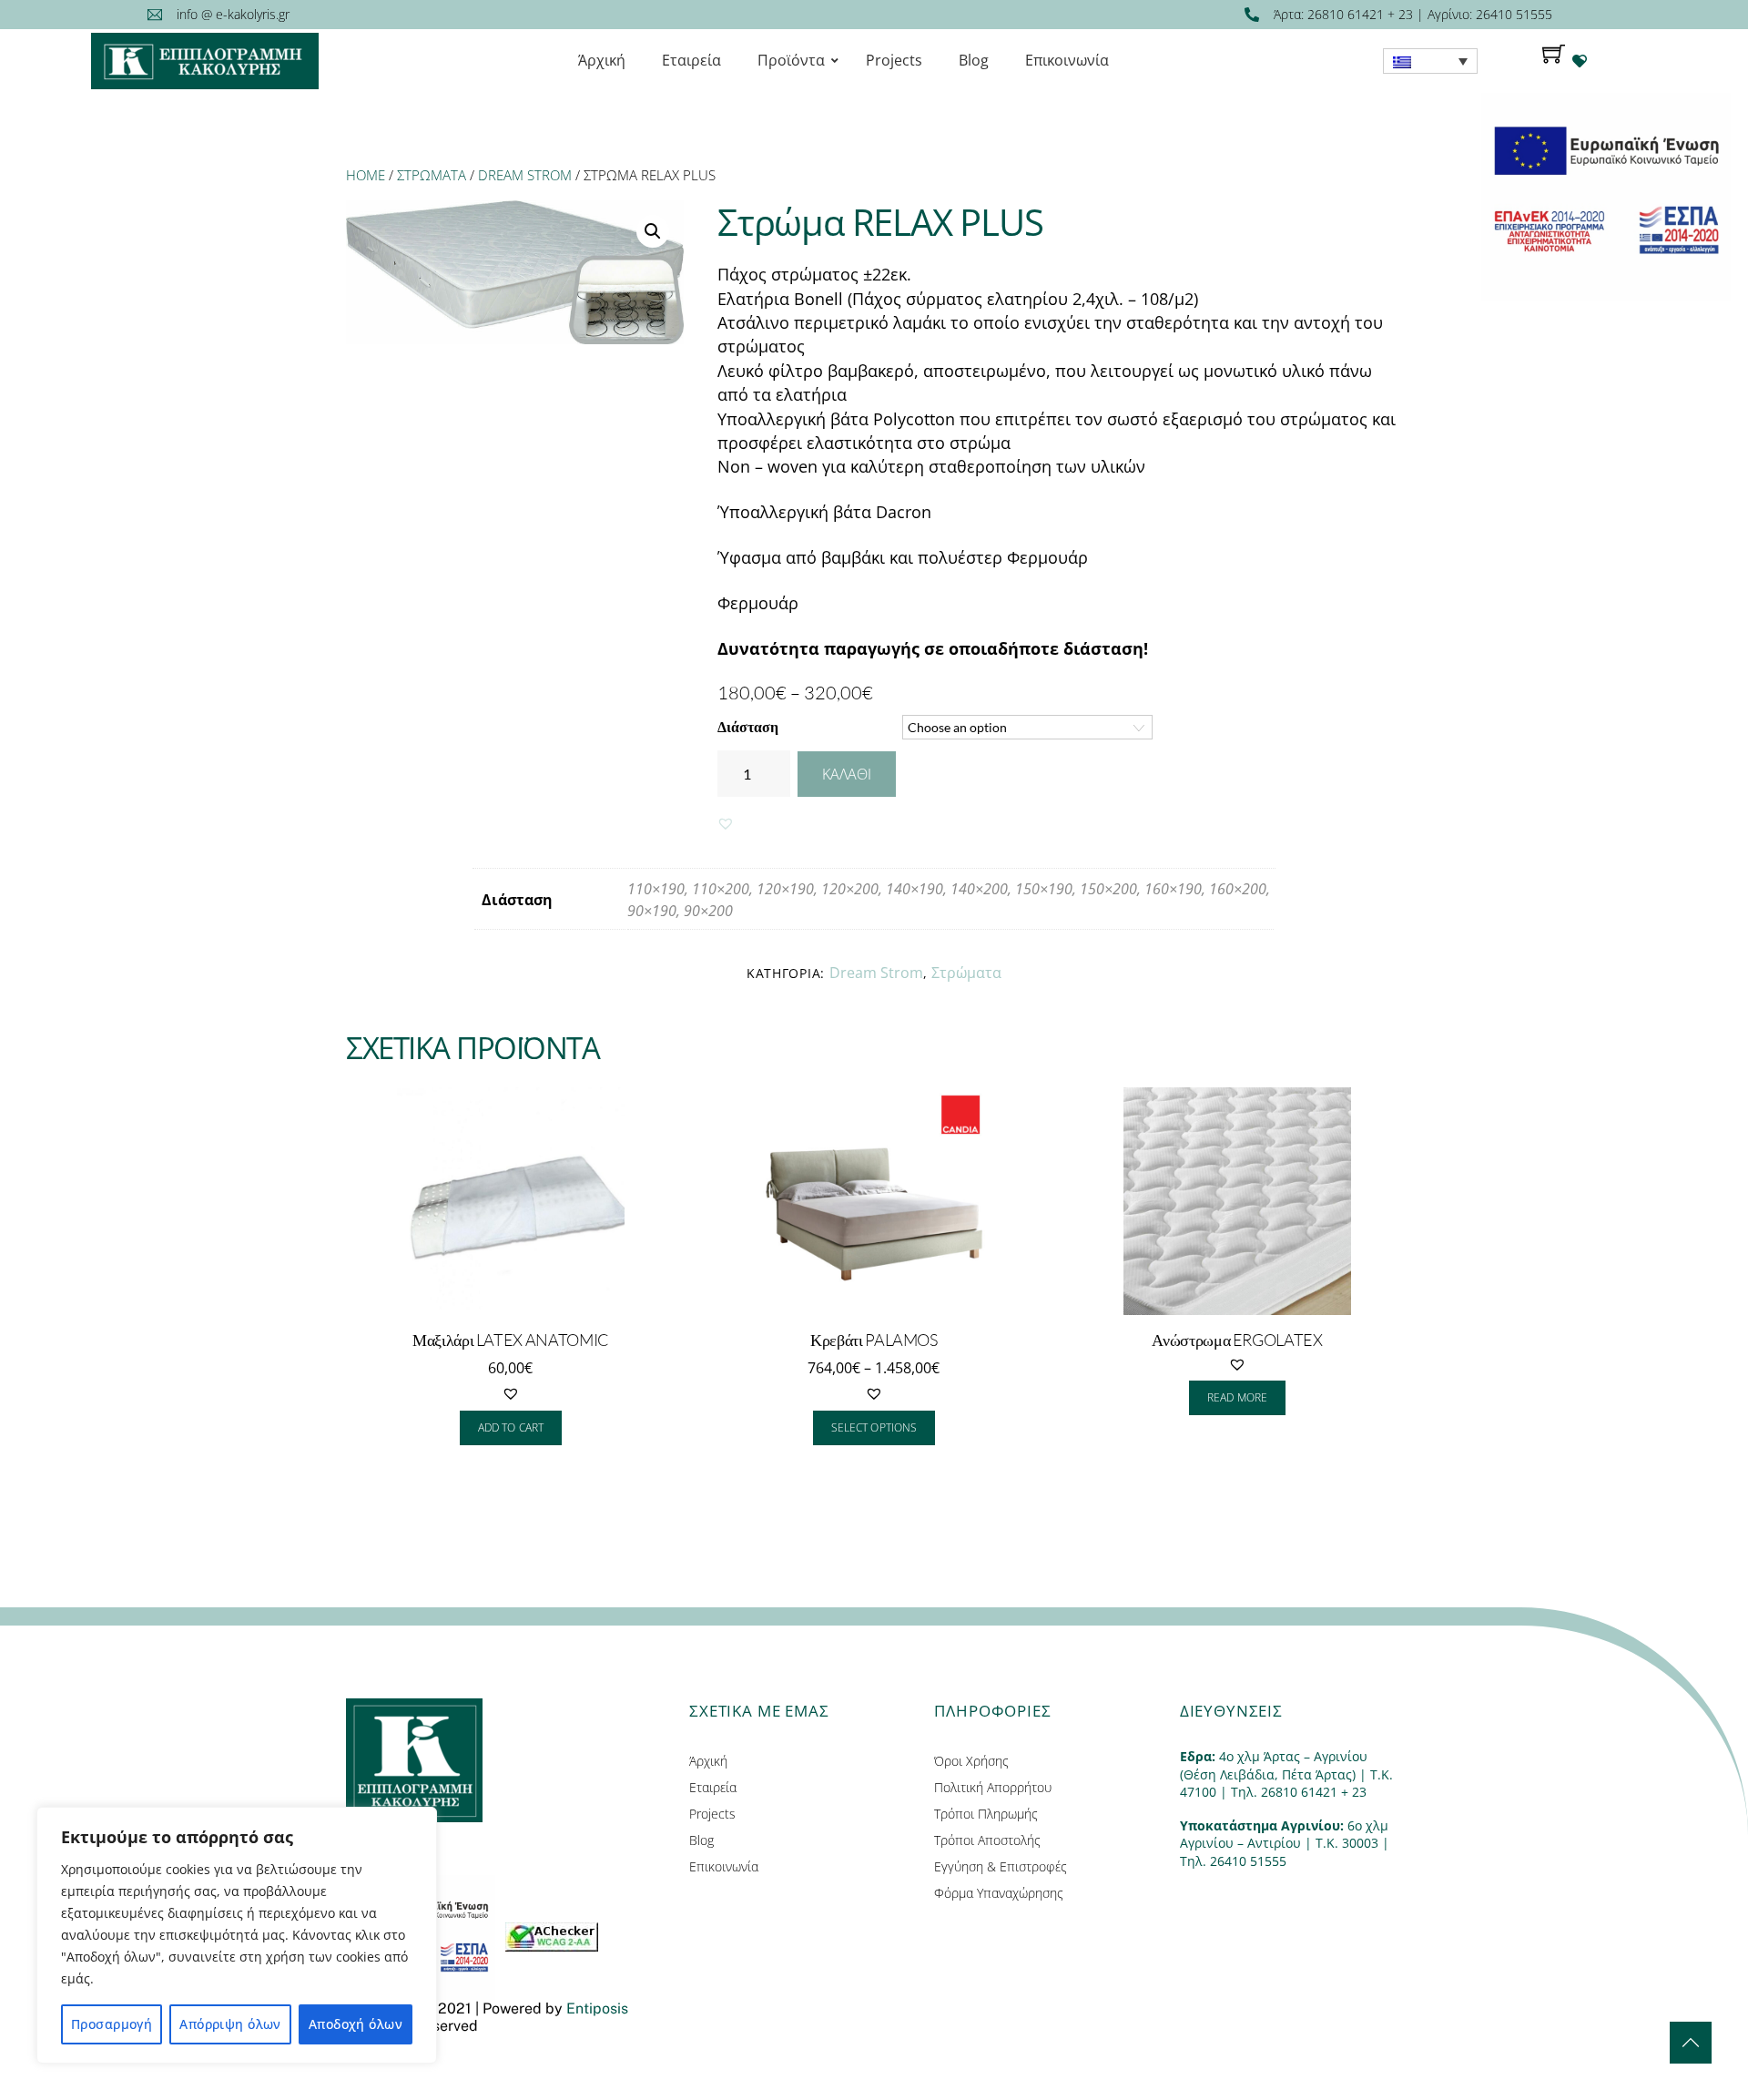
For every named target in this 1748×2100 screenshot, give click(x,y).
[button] (726, 823)
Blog (701, 1840)
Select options (874, 1427)
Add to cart (511, 1427)
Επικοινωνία (724, 1866)
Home (366, 175)
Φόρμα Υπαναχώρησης (999, 1893)
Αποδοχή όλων (356, 2024)
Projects (712, 1814)
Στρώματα (432, 175)
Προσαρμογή (112, 2024)
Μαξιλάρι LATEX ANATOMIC (511, 1340)
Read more (1237, 1397)
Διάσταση (748, 726)
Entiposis (597, 2008)
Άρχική (708, 1761)
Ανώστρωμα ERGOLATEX (1237, 1340)
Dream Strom (525, 175)
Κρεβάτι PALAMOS (874, 1340)
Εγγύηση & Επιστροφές (1001, 1866)
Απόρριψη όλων (230, 2024)
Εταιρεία (713, 1787)
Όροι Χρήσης (971, 1761)
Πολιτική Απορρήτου (993, 1787)
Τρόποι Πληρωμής (986, 1814)
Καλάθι (847, 774)
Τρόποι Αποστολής (987, 1840)
